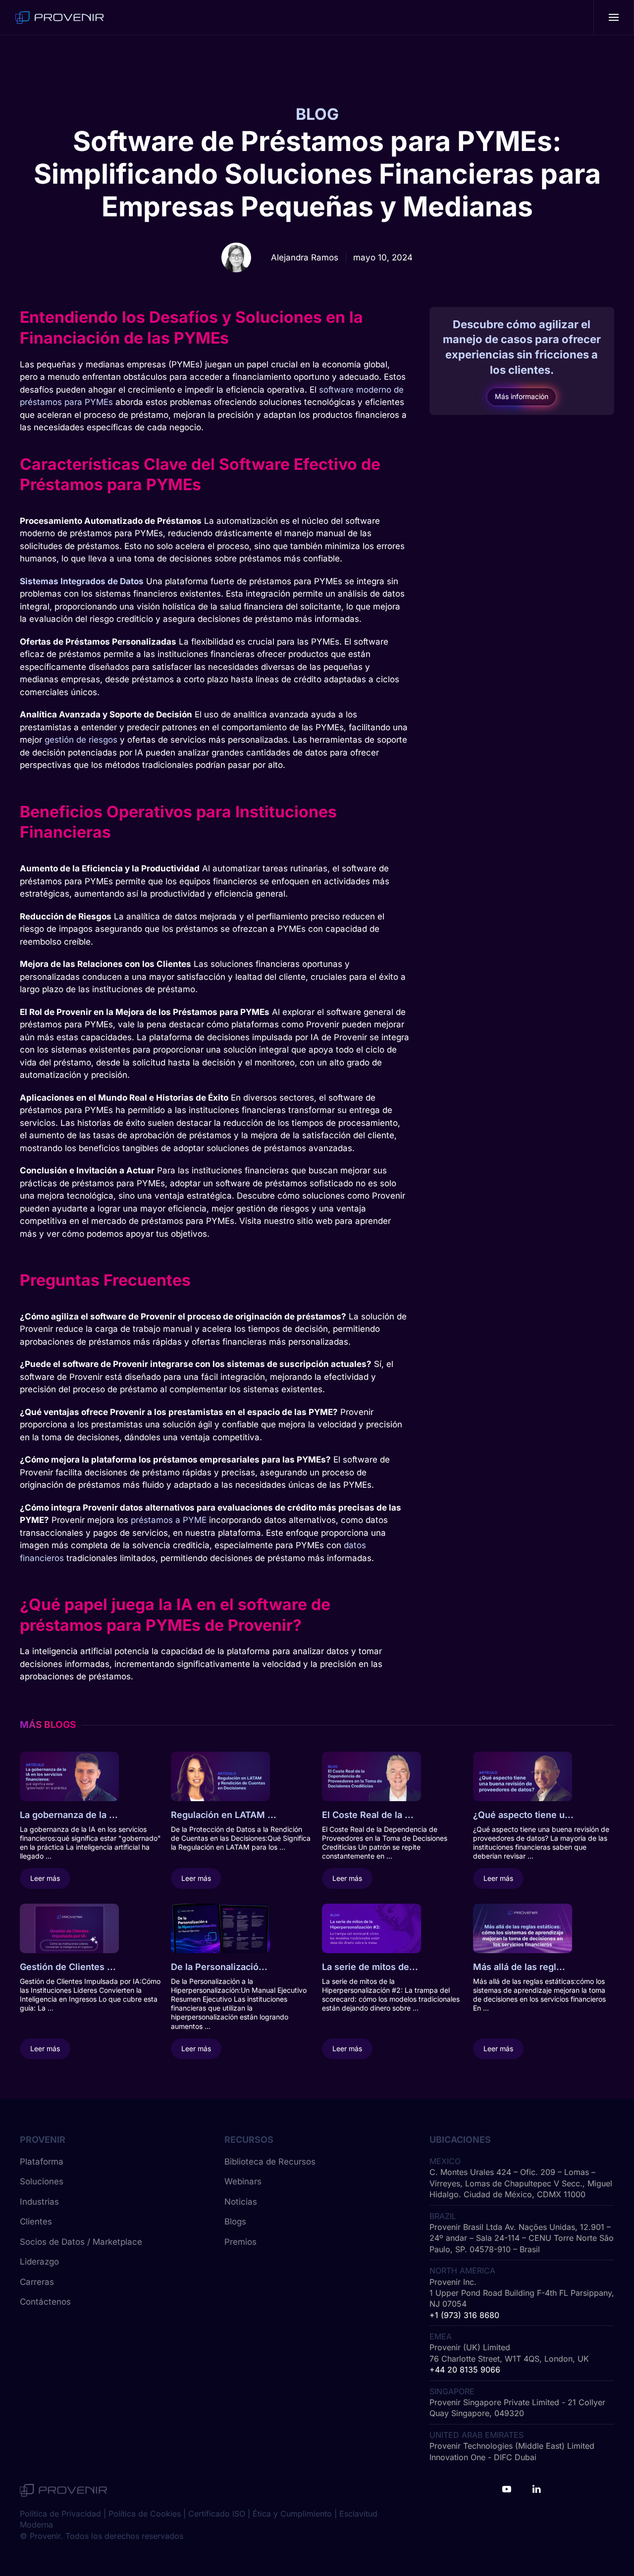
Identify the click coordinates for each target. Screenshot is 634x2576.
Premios (240, 2242)
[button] (614, 17)
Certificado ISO (217, 2514)
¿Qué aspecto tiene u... (523, 1815)
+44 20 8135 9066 (465, 2370)
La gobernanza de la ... (69, 1815)
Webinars (243, 2181)
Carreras (37, 2282)
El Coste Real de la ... (368, 1815)
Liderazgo (39, 2262)
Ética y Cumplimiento (292, 2514)
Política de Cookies (145, 2514)
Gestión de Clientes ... (68, 1967)
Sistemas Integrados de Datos (82, 581)
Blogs (235, 2222)
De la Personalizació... (219, 1967)
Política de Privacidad (60, 2514)
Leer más (45, 1878)
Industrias (39, 2202)
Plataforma (42, 2162)
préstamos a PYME (169, 1520)
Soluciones (42, 2181)
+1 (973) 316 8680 (464, 2315)
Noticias (241, 2202)
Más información (522, 397)
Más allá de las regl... (519, 1967)
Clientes (36, 2222)
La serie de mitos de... (370, 1967)
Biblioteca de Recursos (270, 2162)
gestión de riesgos (81, 740)
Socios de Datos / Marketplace (81, 2242)
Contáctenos (45, 2302)
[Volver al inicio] (59, 17)
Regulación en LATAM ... (224, 1815)
